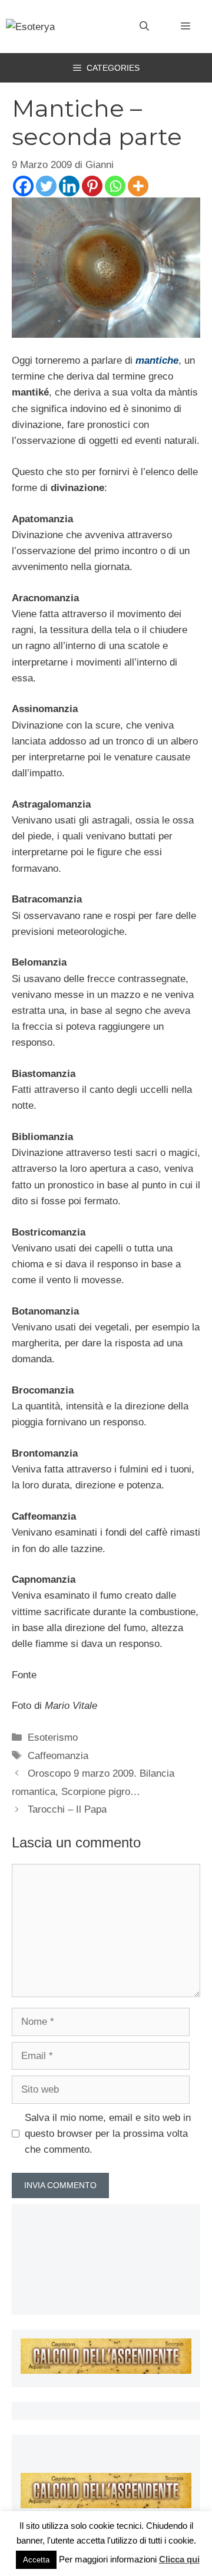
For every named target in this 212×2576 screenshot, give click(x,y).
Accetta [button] (36, 2560)
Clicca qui (179, 2559)
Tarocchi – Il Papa (67, 1809)
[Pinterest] (92, 186)
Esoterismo (53, 1737)
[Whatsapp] (115, 186)
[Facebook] (23, 186)
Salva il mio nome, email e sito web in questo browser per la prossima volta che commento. (108, 2134)
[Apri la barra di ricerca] (144, 27)
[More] (138, 186)
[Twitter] (46, 186)
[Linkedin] (69, 186)
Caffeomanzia (58, 1756)
